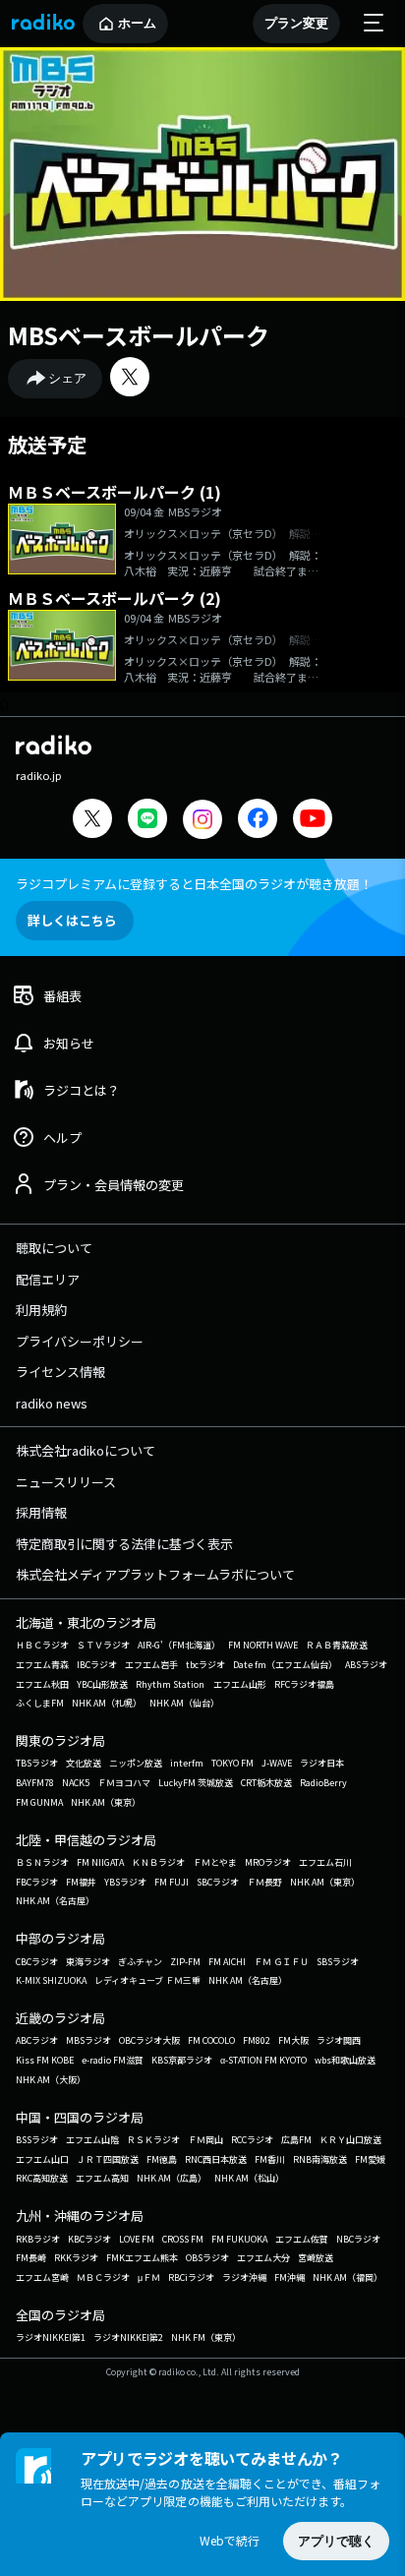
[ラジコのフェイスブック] (258, 821)
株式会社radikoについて (86, 1450)
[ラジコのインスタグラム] (202, 819)
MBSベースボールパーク (139, 335)
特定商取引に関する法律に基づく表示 (124, 1544)
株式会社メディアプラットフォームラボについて (155, 1574)
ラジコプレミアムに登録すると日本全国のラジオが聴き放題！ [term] (194, 884)
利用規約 (41, 1310)
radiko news (52, 1403)
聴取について (54, 1248)
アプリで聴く (336, 2541)
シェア (67, 378)
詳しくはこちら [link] (72, 920)
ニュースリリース (66, 1482)
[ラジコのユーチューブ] (313, 821)
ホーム (137, 23)
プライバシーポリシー (80, 1341)
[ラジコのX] (92, 821)
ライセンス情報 (60, 1372)
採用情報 (41, 1512)
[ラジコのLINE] (147, 821)
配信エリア (48, 1279)
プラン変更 (296, 23)
